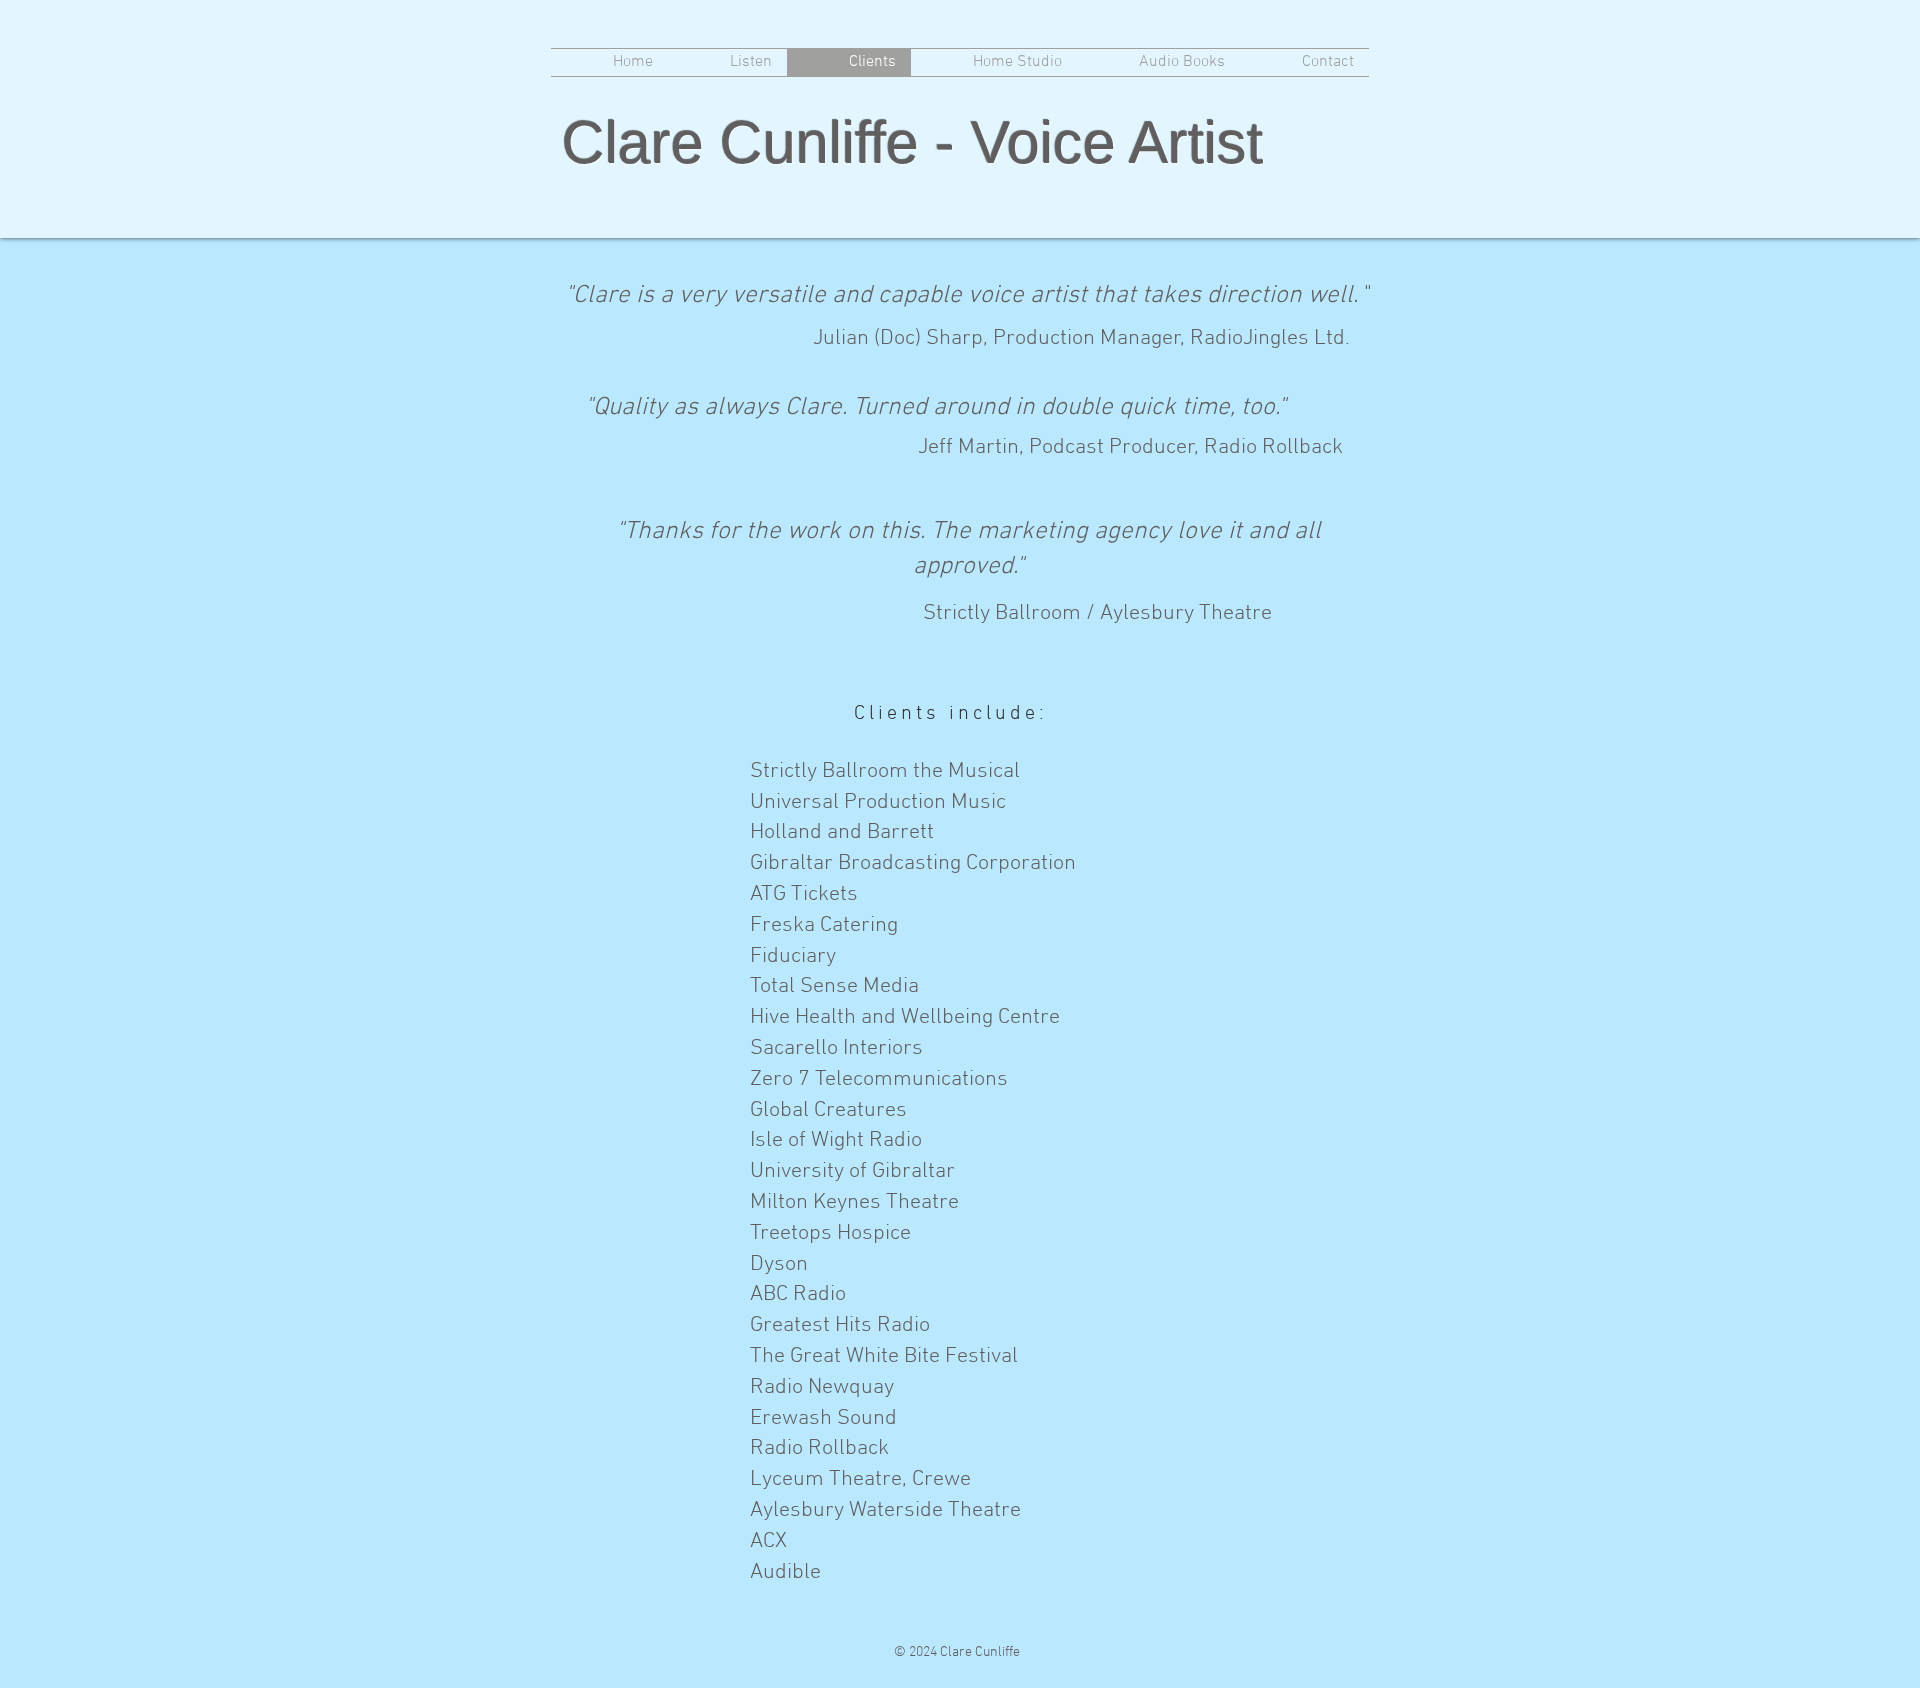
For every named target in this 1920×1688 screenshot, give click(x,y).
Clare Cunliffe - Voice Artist (912, 143)
